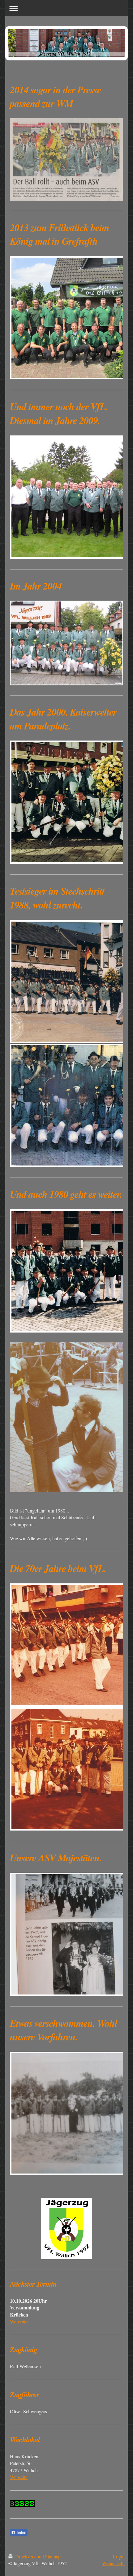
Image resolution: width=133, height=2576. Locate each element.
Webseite (19, 2321)
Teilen (21, 2533)
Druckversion (28, 2556)
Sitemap (53, 2556)
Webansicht (113, 2563)
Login (119, 2556)
